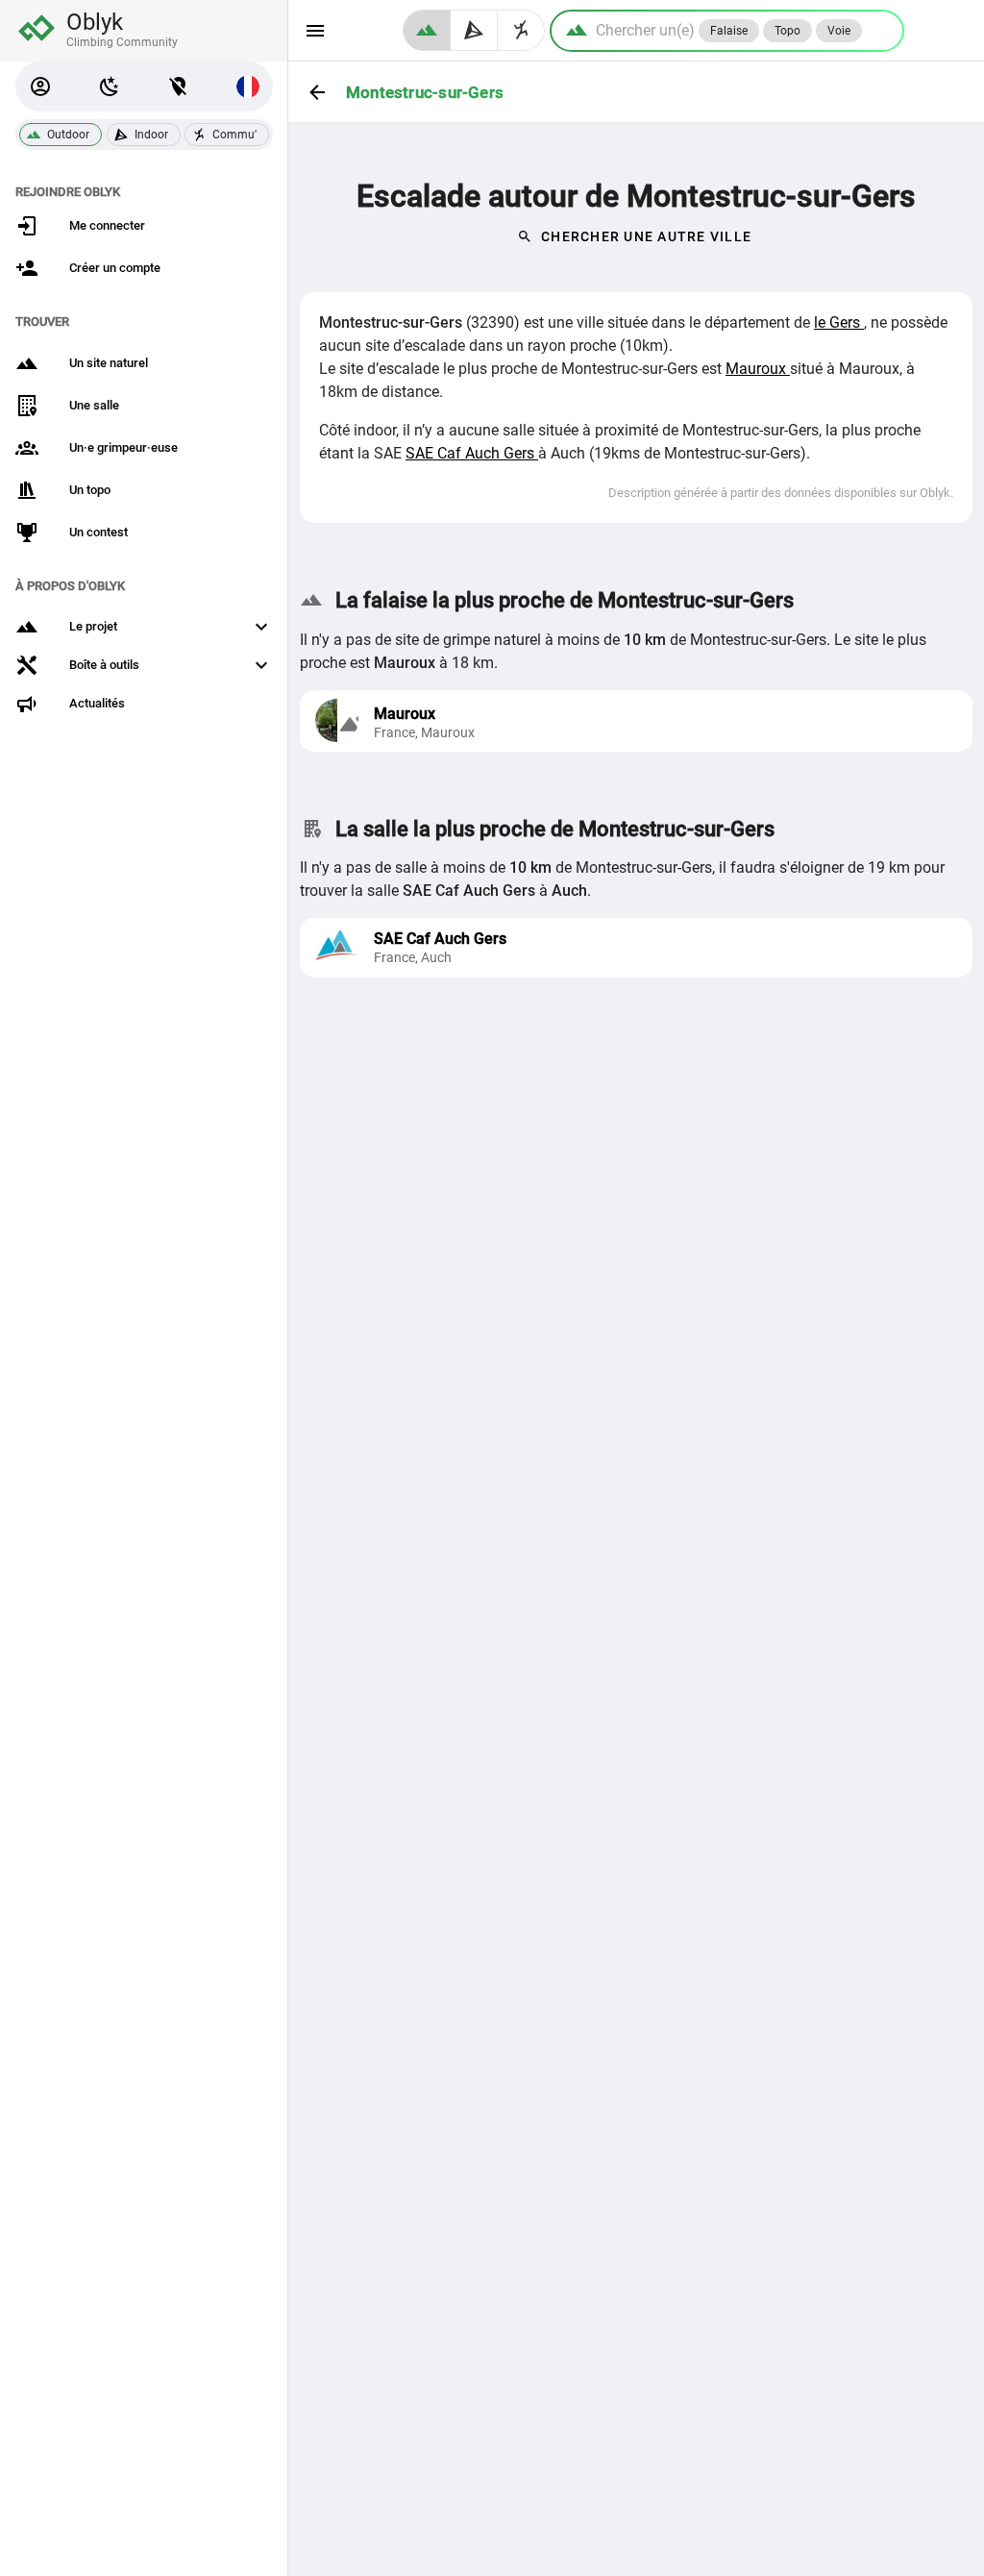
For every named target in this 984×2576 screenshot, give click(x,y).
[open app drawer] (315, 31)
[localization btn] (179, 87)
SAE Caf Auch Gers (472, 453)
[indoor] (474, 30)
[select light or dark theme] (110, 87)
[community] (521, 30)
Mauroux (758, 369)
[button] (40, 87)
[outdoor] (427, 30)
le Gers (839, 322)
